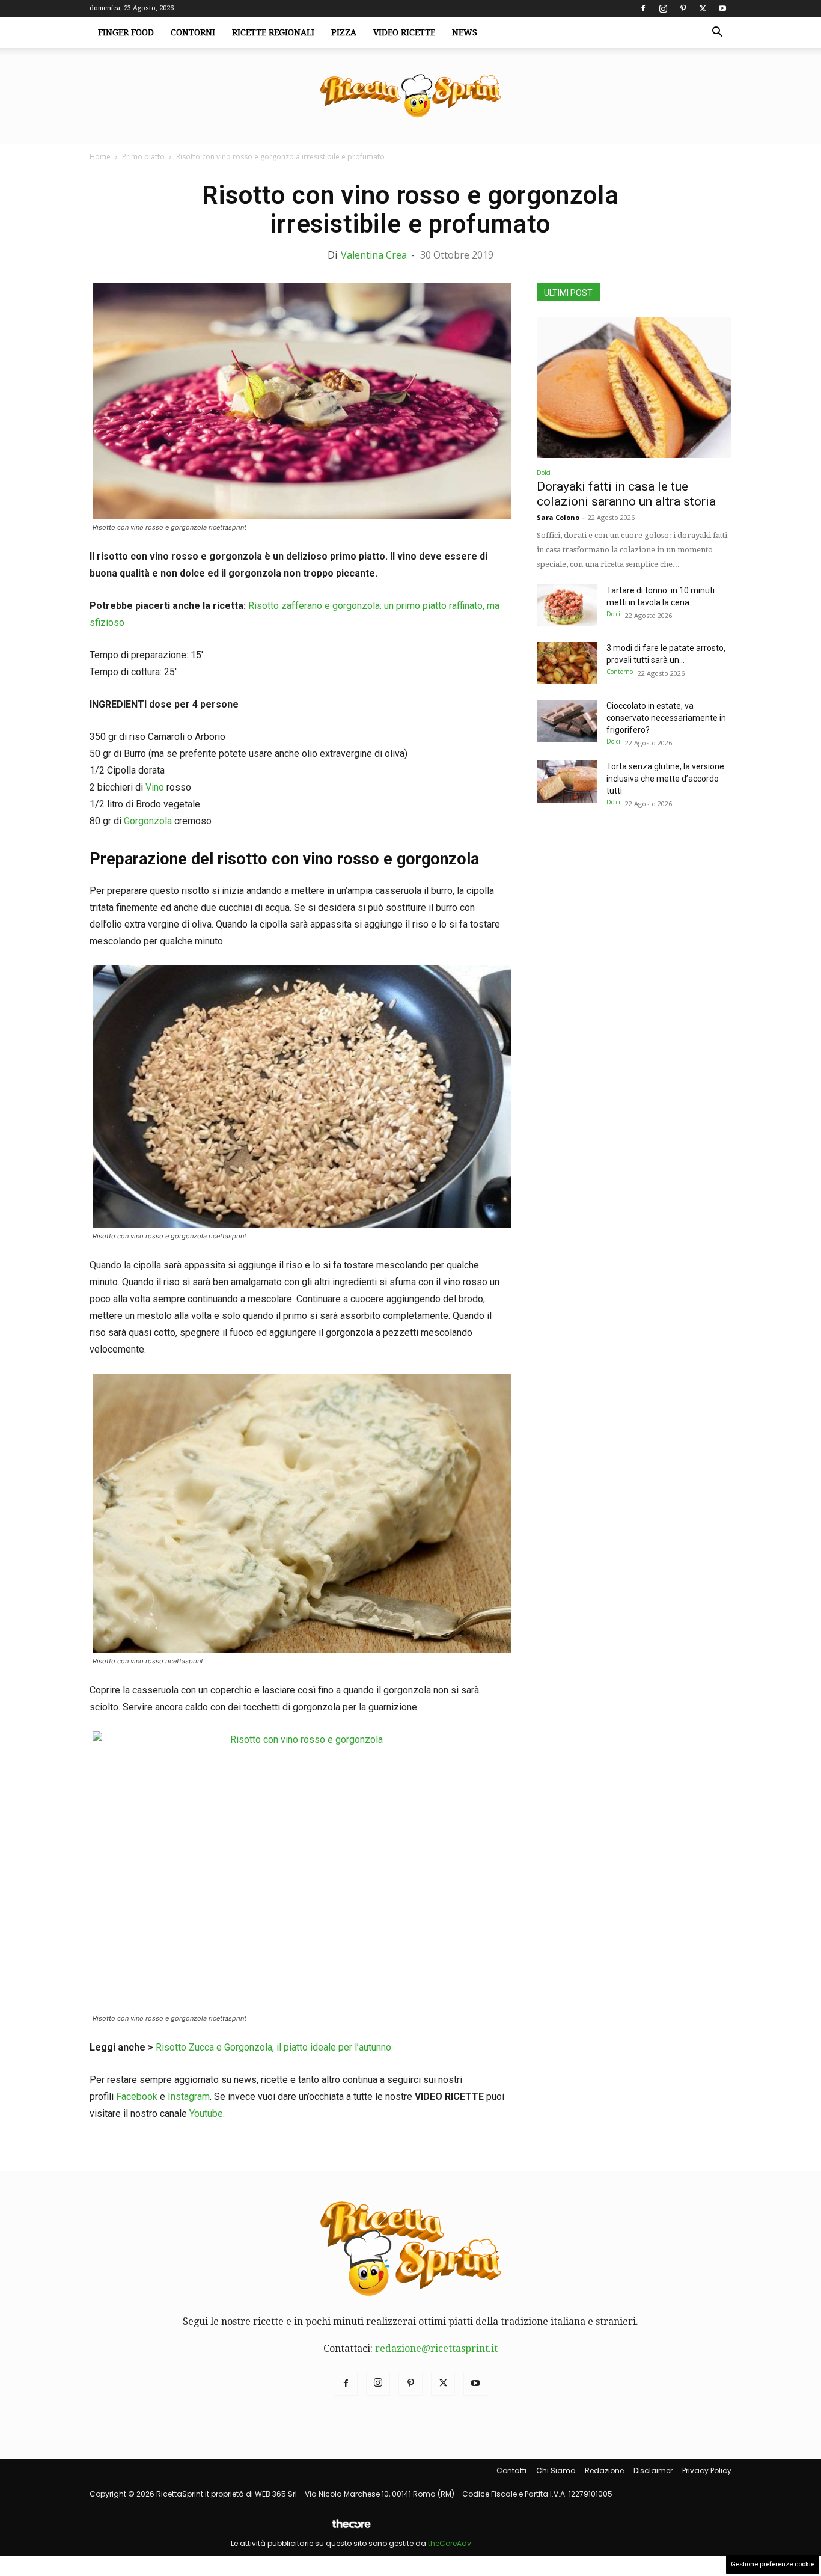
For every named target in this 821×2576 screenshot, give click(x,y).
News (465, 32)
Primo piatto (143, 157)
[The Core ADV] (351, 2529)
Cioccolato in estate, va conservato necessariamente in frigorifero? (666, 718)
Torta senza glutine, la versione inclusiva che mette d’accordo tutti (665, 779)
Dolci (544, 473)
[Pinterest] (683, 8)
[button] (717, 33)
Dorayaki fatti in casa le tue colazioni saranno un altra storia (626, 494)
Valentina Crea (374, 255)
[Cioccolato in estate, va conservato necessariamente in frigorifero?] (567, 721)
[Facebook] (643, 8)
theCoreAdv (450, 2543)
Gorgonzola (148, 821)
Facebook (137, 2097)
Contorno (620, 672)
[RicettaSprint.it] (410, 96)
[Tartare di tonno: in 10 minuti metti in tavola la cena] (567, 605)
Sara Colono (558, 517)
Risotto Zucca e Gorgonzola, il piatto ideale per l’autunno (273, 2047)
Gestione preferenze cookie (773, 2564)
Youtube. (207, 2113)
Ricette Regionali (273, 32)
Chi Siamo (556, 2470)
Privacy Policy (707, 2470)
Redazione (604, 2470)
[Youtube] (722, 8)
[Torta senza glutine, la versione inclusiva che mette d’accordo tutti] (567, 782)
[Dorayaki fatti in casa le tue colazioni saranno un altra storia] (634, 387)
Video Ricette (404, 32)
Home (100, 157)
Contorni (193, 32)
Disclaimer (653, 2470)
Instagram (189, 2097)
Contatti (511, 2470)
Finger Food (126, 32)
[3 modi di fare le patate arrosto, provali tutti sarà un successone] (567, 663)
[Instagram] (663, 8)
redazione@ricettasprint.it (436, 2348)
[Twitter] (703, 8)
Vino (155, 787)
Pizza (344, 32)
